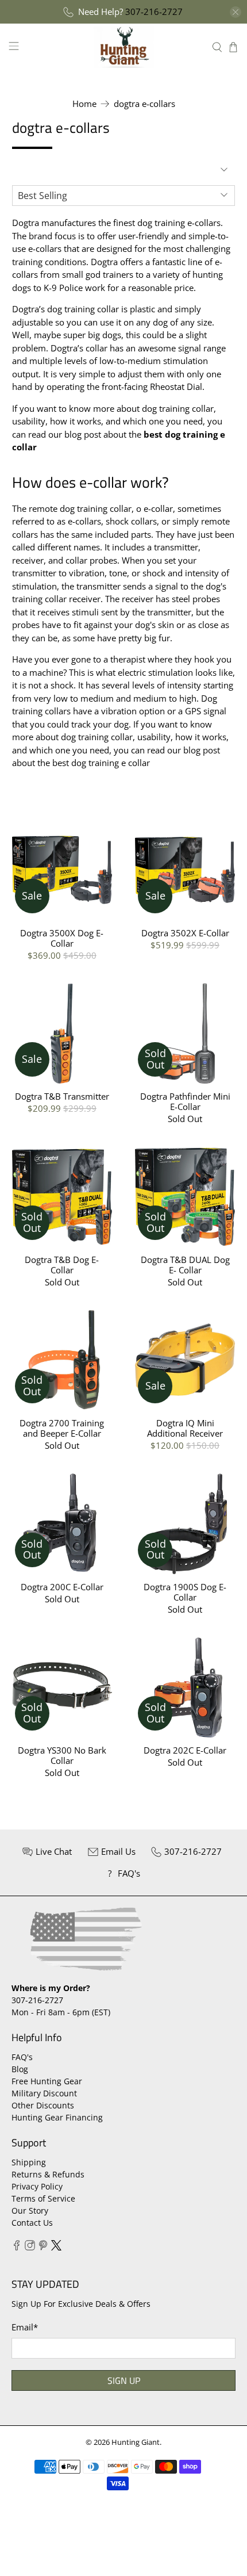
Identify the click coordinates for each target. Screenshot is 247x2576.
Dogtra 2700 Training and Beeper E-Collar (62, 1428)
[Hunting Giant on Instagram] (30, 2247)
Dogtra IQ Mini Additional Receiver (185, 1428)
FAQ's (22, 2057)
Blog (20, 2069)
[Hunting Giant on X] (56, 2247)
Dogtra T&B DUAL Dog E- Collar (185, 1264)
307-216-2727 (154, 12)
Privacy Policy (37, 2186)
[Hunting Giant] (124, 47)
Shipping (29, 2162)
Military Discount (44, 2093)
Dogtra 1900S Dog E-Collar (185, 1592)
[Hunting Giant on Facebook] (17, 2247)
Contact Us (32, 2223)
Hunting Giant (136, 2442)
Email (25, 2327)
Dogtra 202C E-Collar (185, 1750)
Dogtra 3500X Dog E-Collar (62, 938)
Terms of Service (43, 2198)
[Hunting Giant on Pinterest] (43, 2247)
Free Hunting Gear (47, 2081)
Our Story (30, 2211)
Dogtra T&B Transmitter (62, 1096)
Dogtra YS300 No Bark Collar (62, 1755)
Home (84, 104)
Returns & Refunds (48, 2174)
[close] (236, 12)
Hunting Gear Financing (57, 2117)
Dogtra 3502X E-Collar (185, 933)
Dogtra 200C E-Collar (62, 1586)
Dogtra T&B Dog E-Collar (62, 1264)
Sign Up (124, 2380)
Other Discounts (43, 2105)
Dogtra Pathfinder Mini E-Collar (185, 1101)
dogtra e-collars (144, 104)
